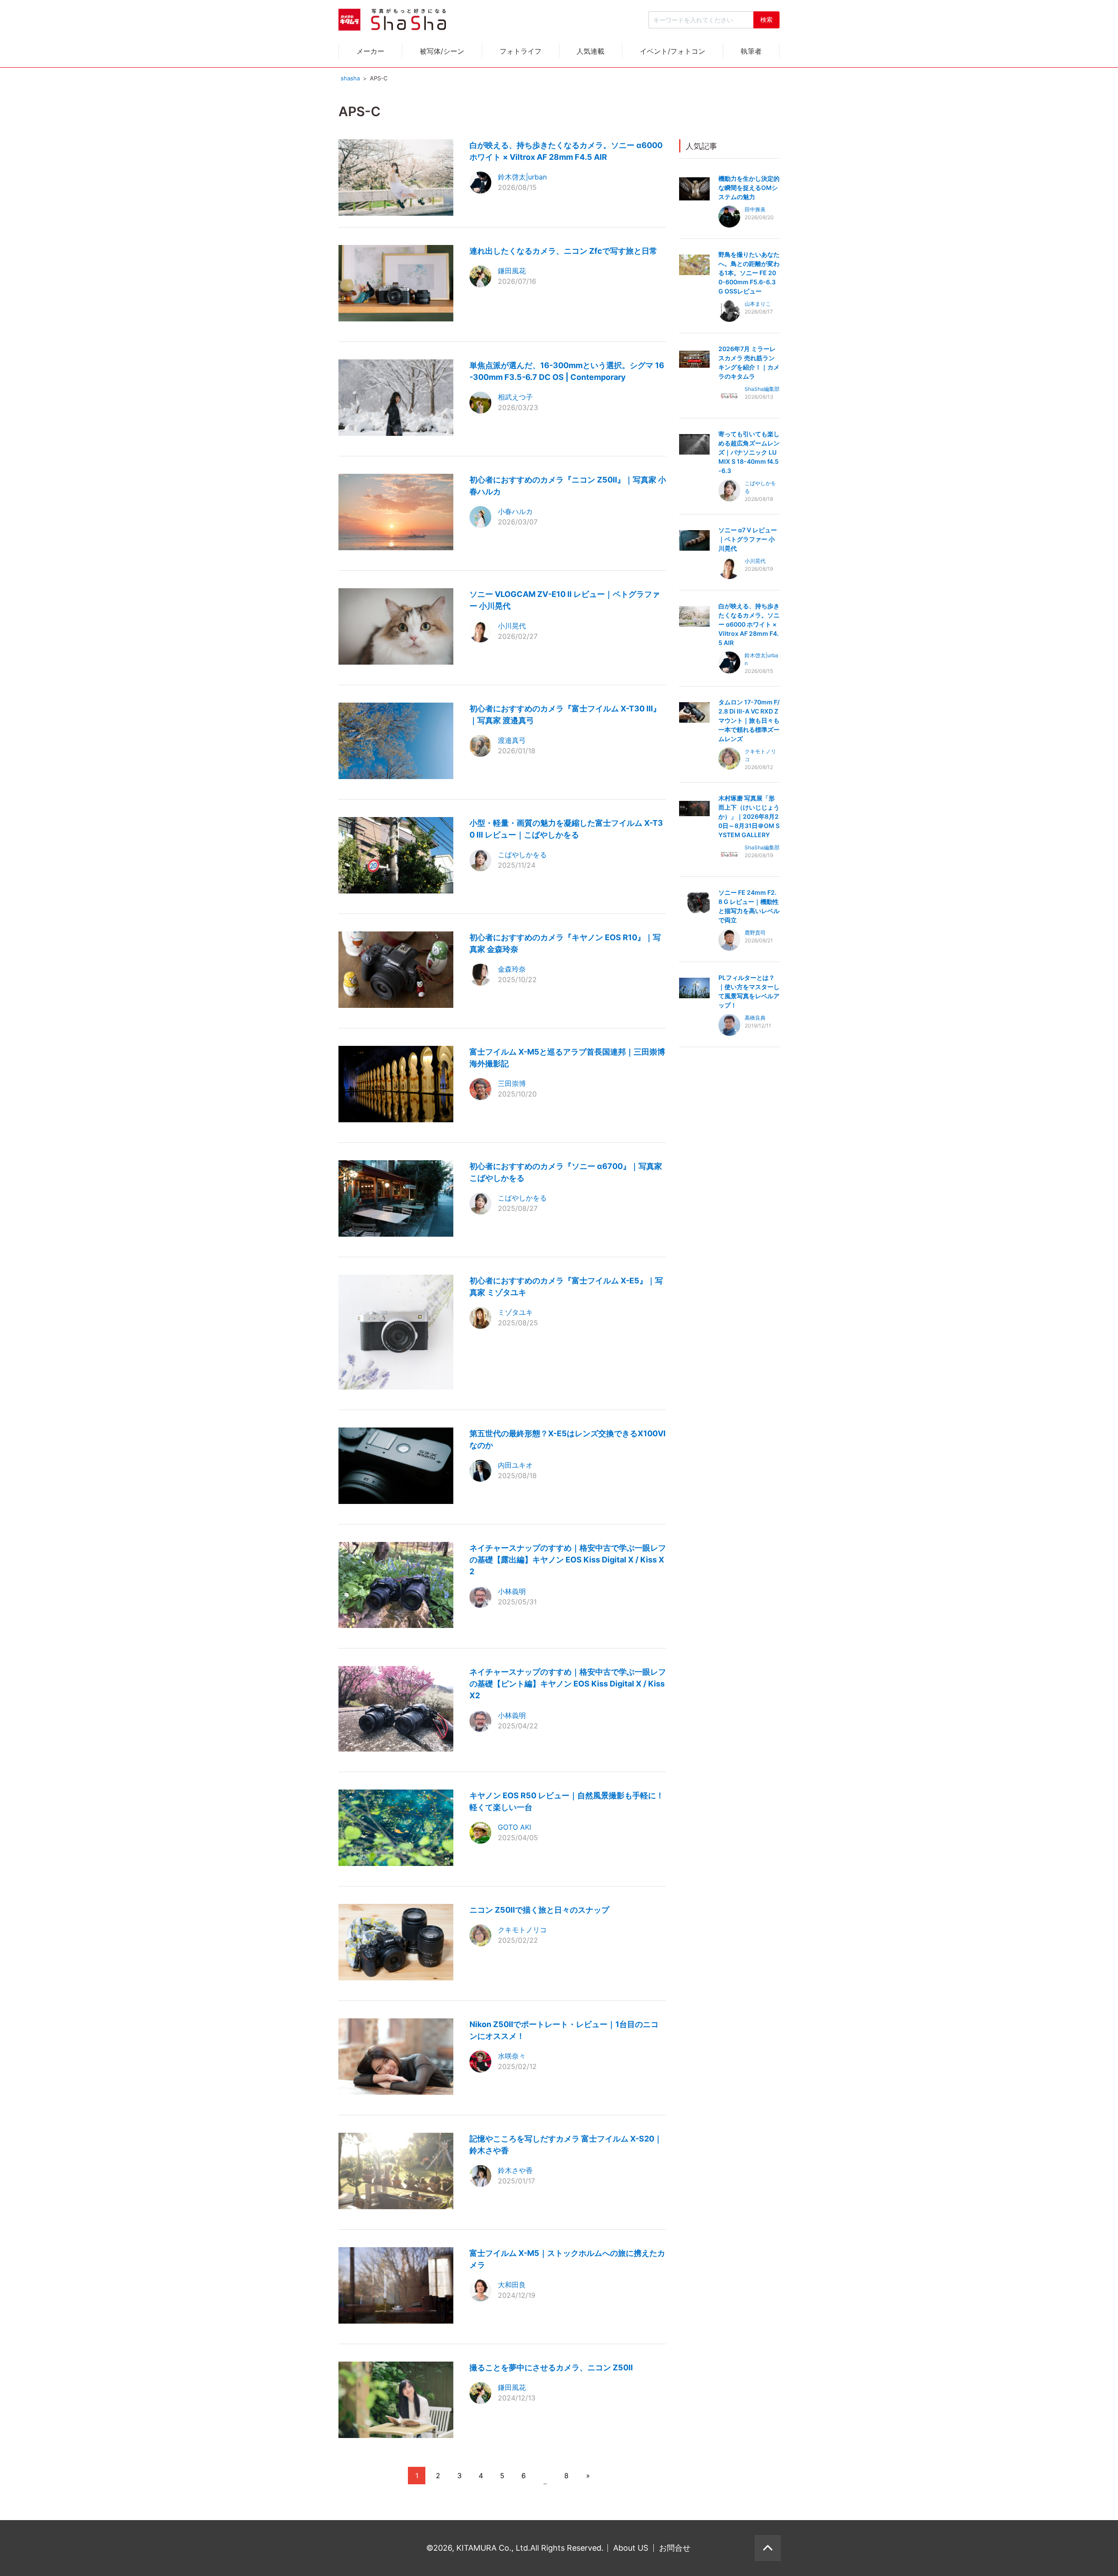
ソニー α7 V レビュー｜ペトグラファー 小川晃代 (748, 539)
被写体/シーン (442, 51)
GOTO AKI (514, 1827)
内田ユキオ (515, 1465)
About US (631, 2548)
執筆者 (751, 51)
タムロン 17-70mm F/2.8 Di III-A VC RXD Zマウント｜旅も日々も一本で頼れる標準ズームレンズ (749, 720)
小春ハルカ (515, 511)
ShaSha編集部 (762, 389)
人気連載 (590, 51)
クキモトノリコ (522, 1930)
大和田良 (512, 2285)
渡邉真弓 (512, 740)
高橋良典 (755, 1018)
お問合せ (675, 2548)
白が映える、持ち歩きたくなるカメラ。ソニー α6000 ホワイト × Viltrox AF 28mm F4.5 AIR (749, 624)
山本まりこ (758, 304)
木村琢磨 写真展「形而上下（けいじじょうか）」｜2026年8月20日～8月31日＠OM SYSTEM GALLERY (749, 816)
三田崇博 (512, 1083)
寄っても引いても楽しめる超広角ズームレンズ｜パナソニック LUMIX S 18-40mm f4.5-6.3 (749, 452)
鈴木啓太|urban (522, 177)
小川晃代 (512, 626)
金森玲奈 (512, 969)
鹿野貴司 (755, 933)
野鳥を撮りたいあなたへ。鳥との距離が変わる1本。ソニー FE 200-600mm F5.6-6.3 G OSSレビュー (749, 273)
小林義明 (512, 1591)
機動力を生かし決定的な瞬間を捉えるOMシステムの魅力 (749, 188)
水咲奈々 (512, 2056)
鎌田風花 (512, 271)
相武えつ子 (515, 397)
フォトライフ (521, 51)
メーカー (370, 51)
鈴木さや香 (515, 2170)
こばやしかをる (522, 855)
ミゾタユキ (515, 1312)
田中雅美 (755, 209)
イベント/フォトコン (673, 51)
